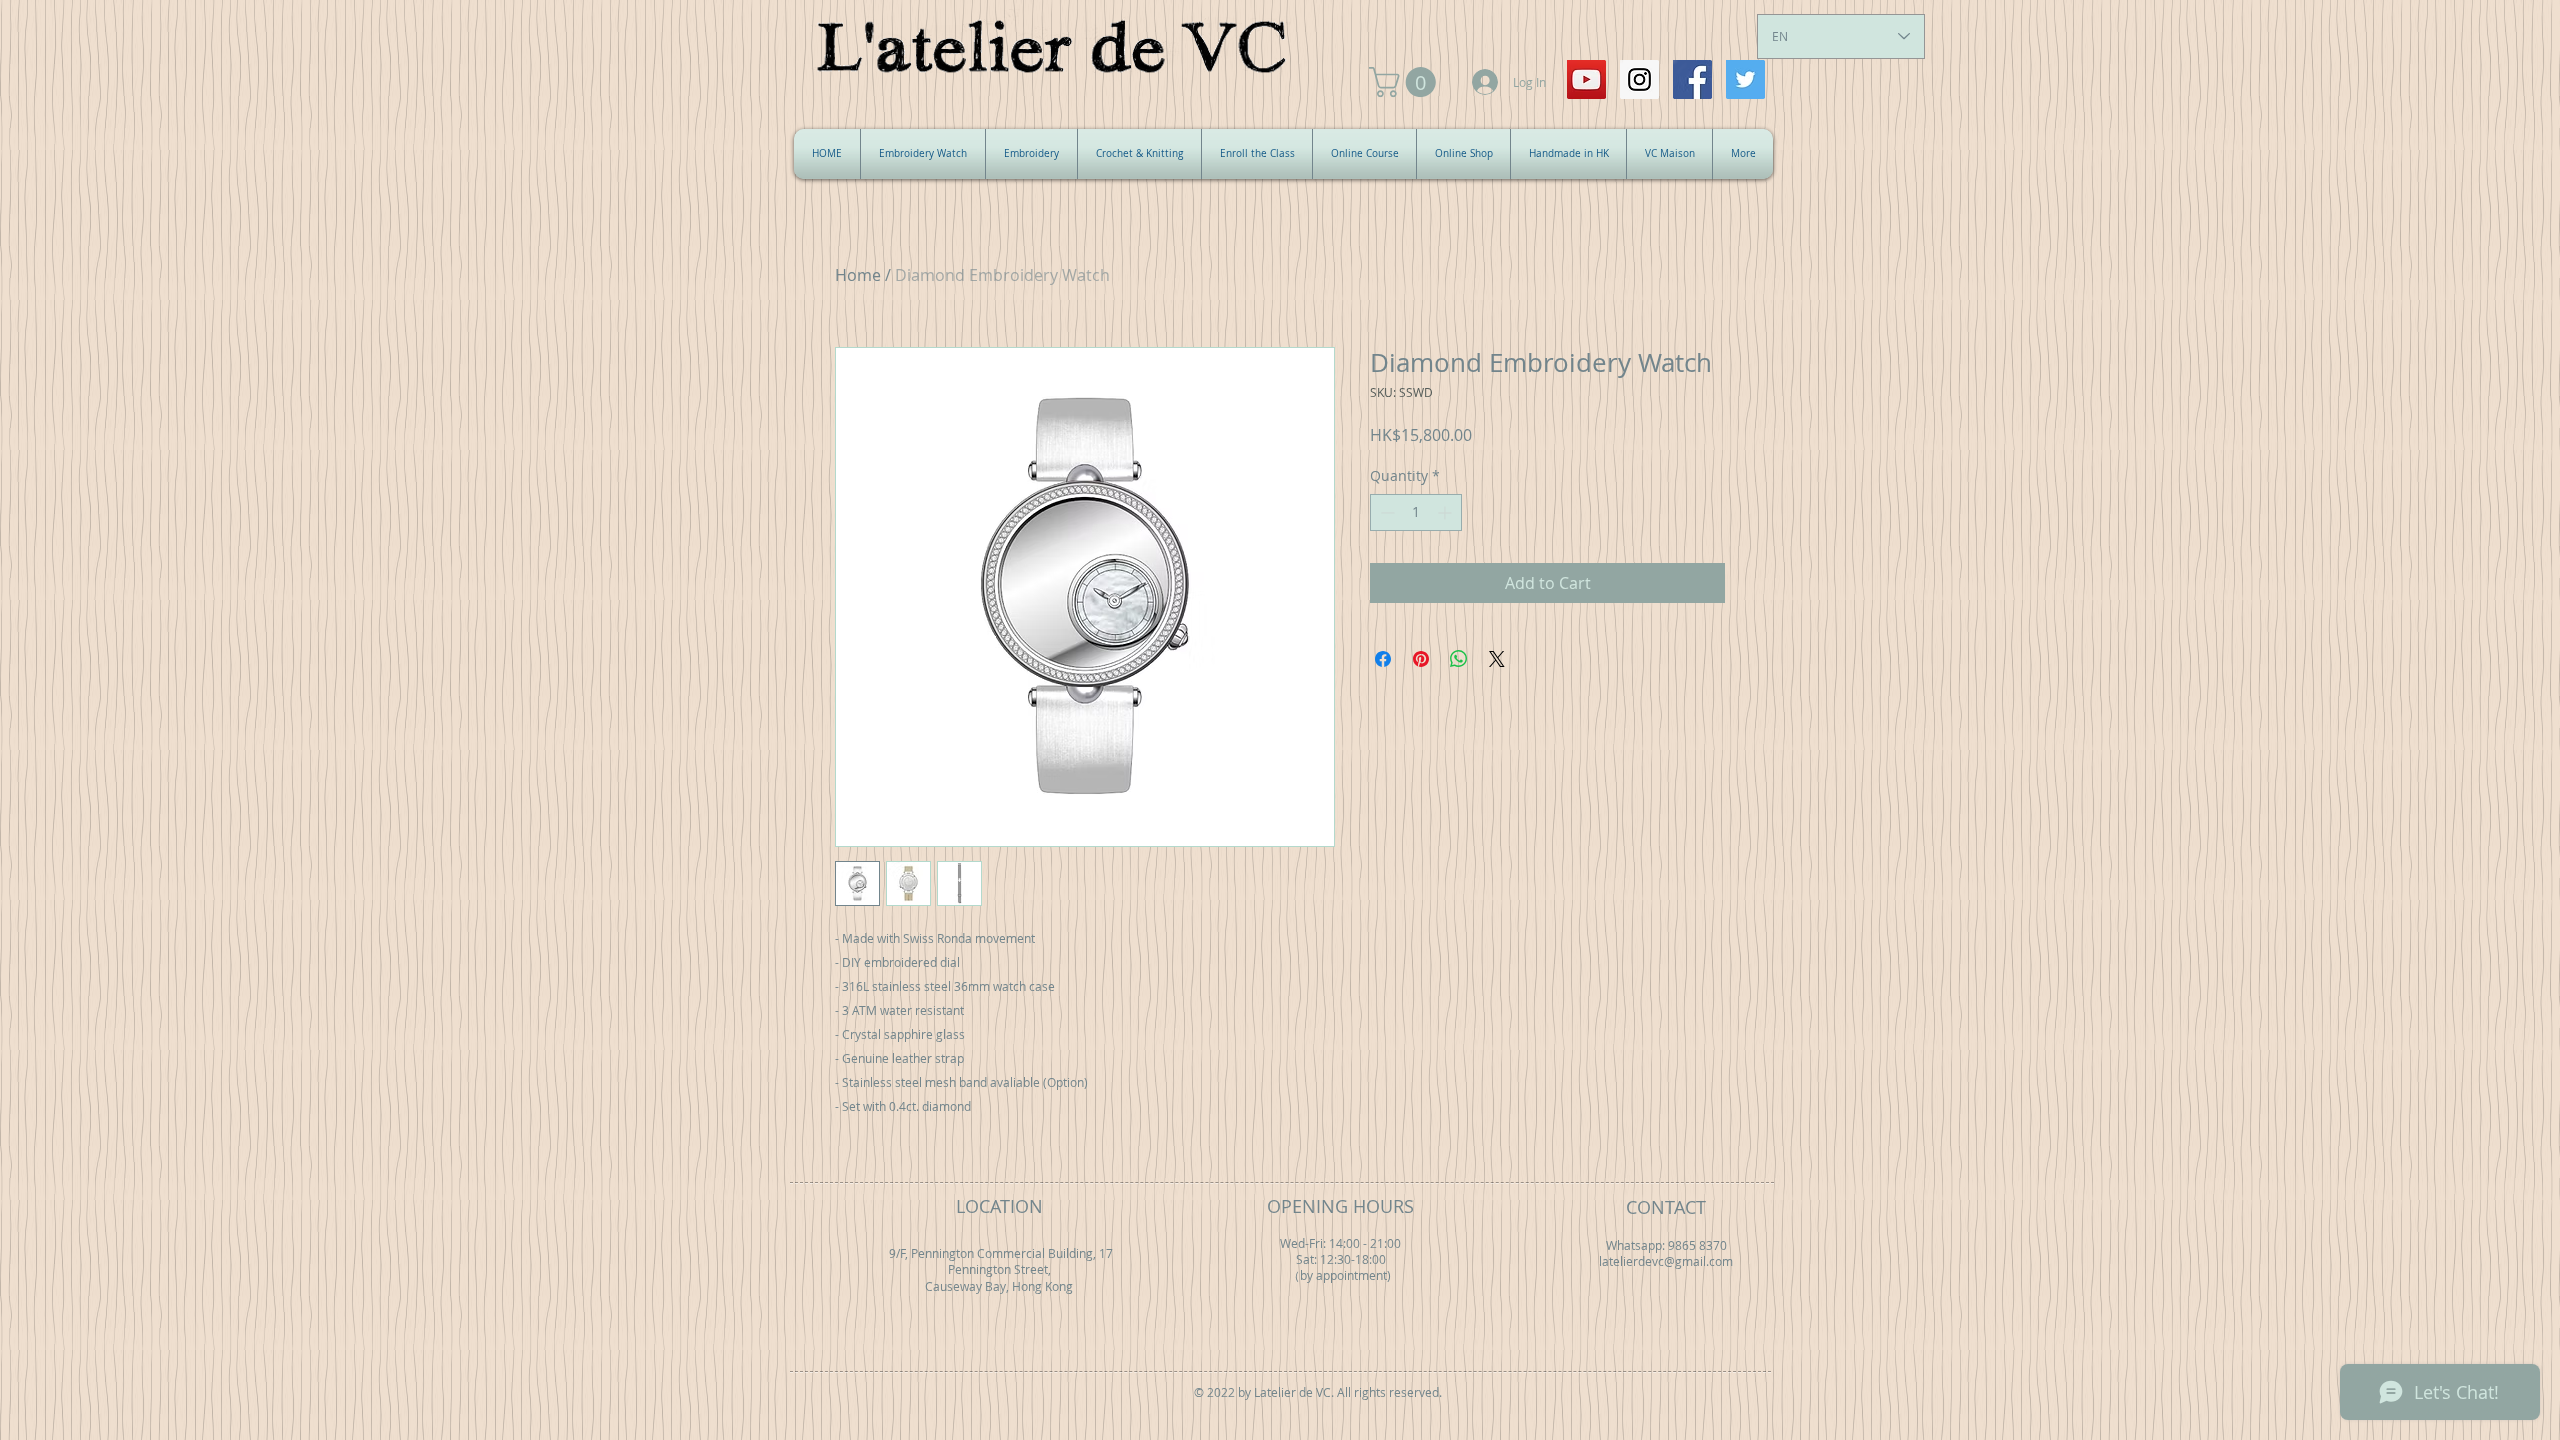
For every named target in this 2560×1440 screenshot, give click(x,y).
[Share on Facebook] (1383, 659)
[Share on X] (1497, 659)
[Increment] (1446, 512)
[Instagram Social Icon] (1639, 79)
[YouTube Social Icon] (1586, 79)
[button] (1406, 82)
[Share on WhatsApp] (1459, 659)
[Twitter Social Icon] (1745, 79)
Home (858, 275)
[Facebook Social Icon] (1692, 79)
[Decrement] (1385, 512)
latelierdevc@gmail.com (1666, 1261)
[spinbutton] (1416, 512)
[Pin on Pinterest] (1421, 659)
